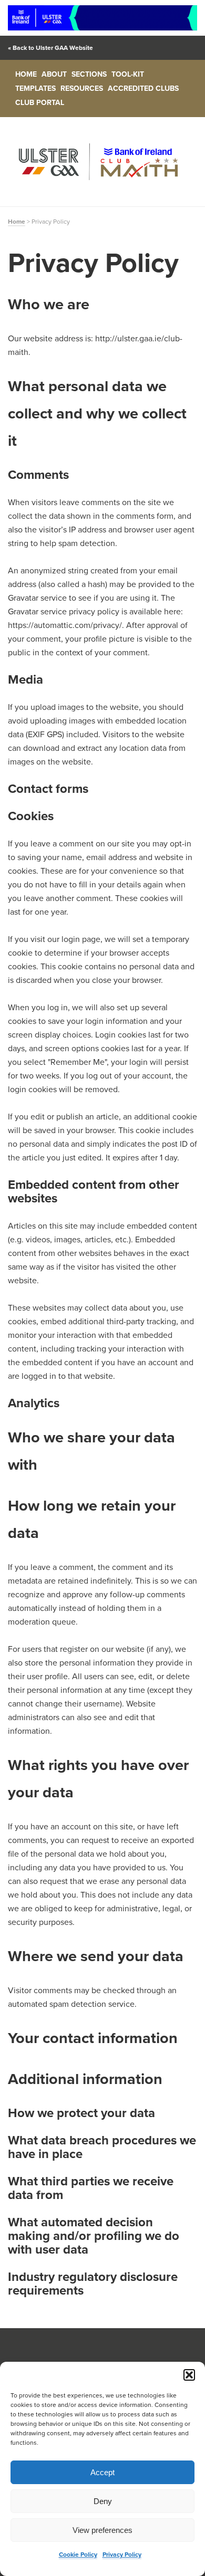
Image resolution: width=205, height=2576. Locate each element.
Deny (103, 2501)
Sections (89, 74)
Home (26, 74)
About (54, 74)
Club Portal (40, 103)
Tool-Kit (128, 74)
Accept (102, 2472)
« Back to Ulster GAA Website (50, 48)
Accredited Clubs (143, 88)
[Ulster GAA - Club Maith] (102, 162)
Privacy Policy (122, 2554)
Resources (82, 88)
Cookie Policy (78, 2554)
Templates (35, 88)
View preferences (102, 2530)
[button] (189, 2375)
